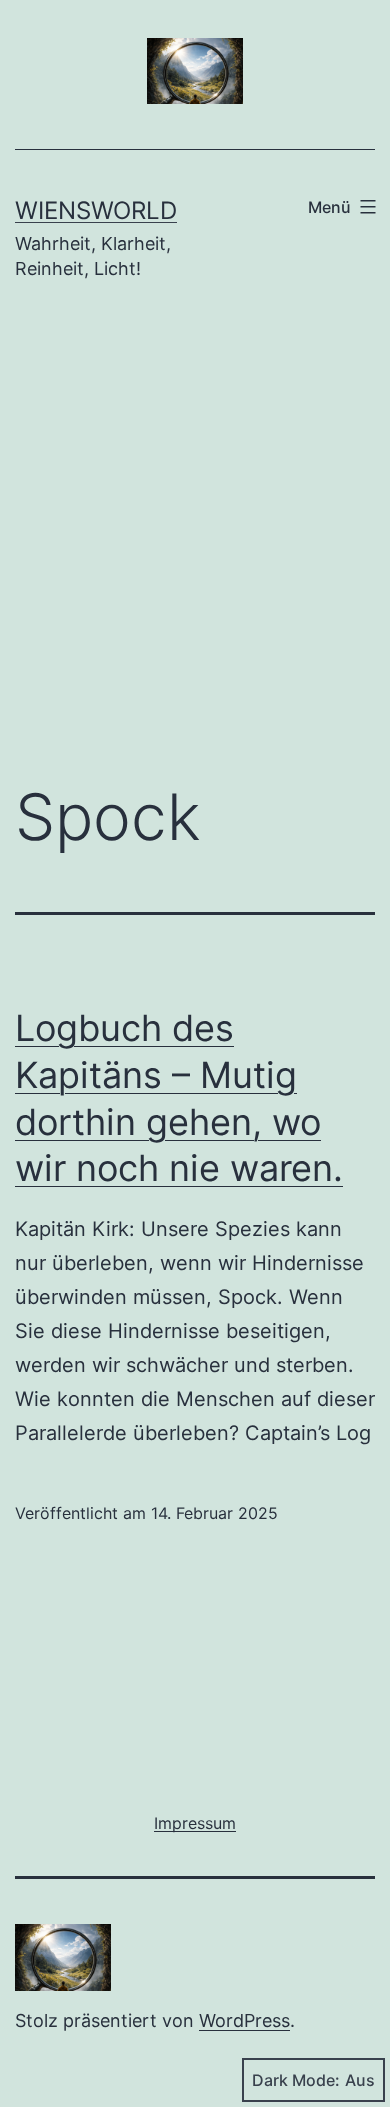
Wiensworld (96, 210)
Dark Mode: (296, 2080)
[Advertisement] (195, 547)
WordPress (244, 2020)
